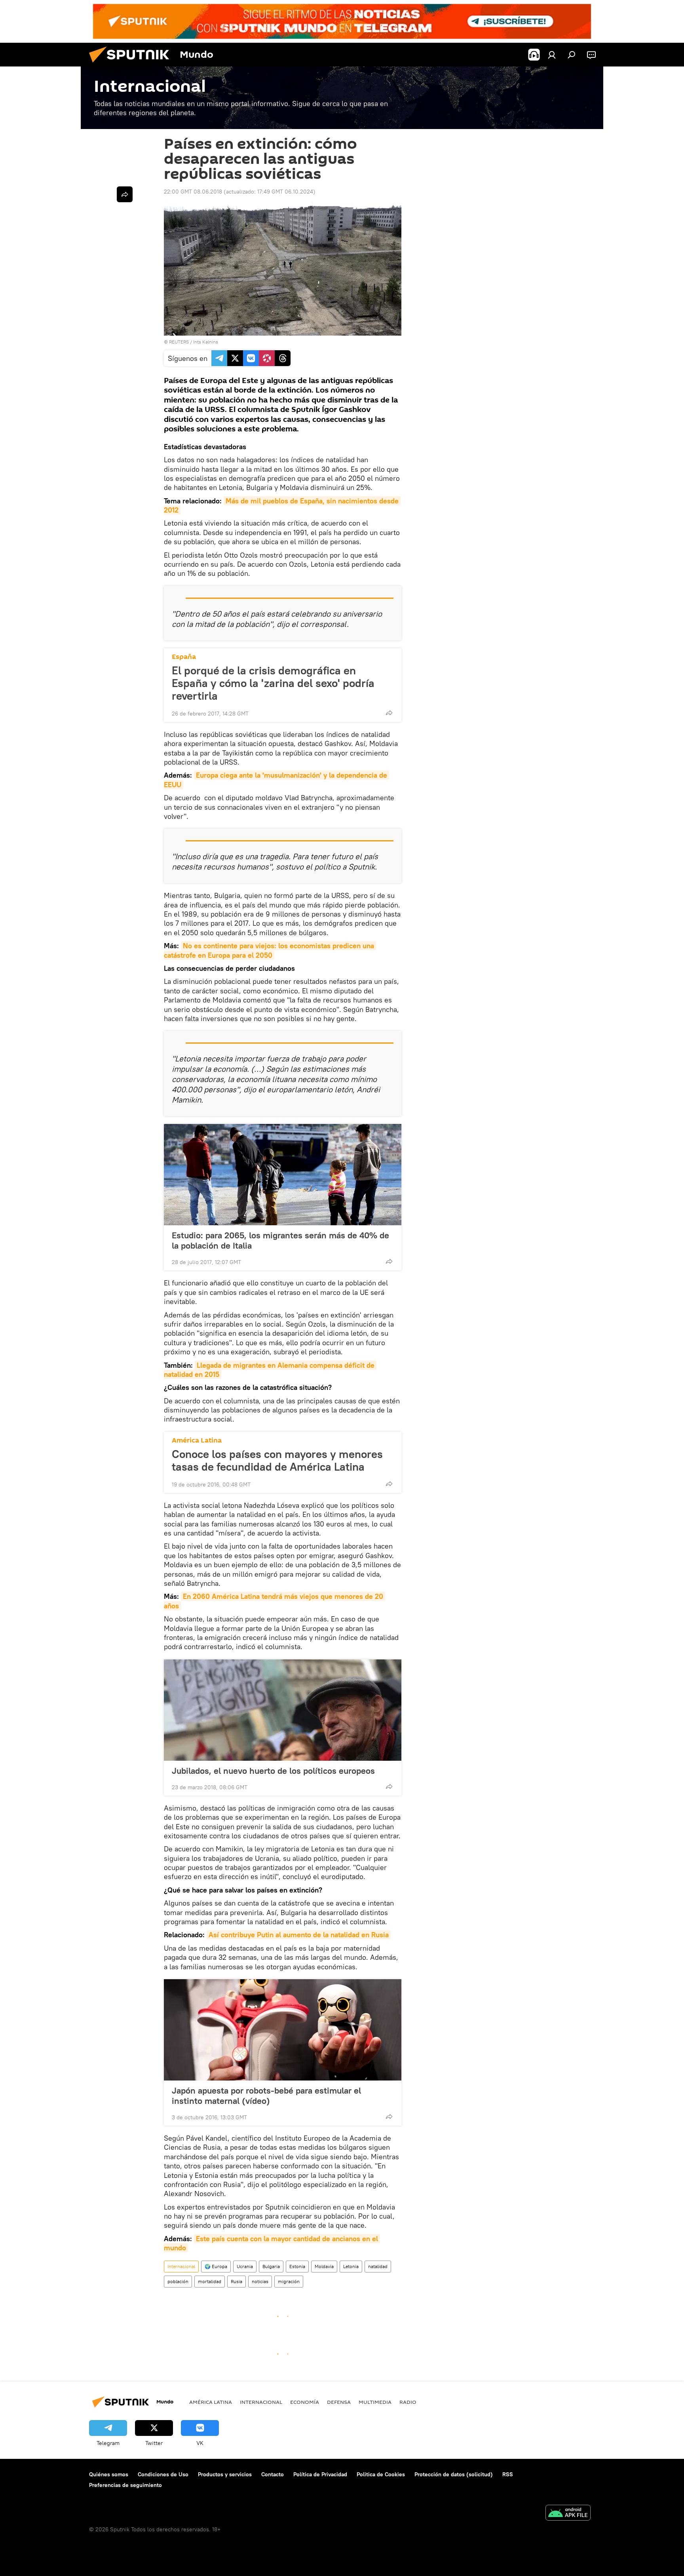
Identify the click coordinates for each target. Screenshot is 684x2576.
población (178, 2281)
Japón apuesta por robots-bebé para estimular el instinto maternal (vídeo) (266, 2096)
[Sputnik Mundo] (132, 65)
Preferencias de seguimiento (125, 2485)
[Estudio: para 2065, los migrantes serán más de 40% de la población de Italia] (283, 1175)
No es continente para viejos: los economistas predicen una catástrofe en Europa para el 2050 (270, 950)
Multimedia (375, 2402)
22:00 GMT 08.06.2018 (193, 192)
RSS (508, 2474)
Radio (408, 2402)
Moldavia (324, 2266)
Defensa (339, 2402)
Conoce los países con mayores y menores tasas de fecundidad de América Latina (277, 1460)
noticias (260, 2281)
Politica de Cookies (381, 2474)
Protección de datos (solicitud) (454, 2474)
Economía (305, 2402)
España (184, 657)
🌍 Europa (216, 2266)
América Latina (197, 1440)
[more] (389, 713)
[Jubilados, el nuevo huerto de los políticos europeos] (283, 1710)
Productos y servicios (225, 2474)
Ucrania (245, 2266)
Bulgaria (271, 2266)
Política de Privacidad (320, 2474)
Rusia (237, 2281)
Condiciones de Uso (163, 2474)
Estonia (297, 2266)
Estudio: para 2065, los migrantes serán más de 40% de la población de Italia (280, 1240)
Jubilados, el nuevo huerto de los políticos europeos (273, 1771)
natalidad (378, 2266)
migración (289, 2281)
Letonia (351, 2266)
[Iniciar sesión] (552, 55)
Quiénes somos (109, 2474)
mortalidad (210, 2281)
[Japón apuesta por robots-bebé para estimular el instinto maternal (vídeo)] (283, 2030)
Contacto (273, 2474)
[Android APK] (568, 2514)
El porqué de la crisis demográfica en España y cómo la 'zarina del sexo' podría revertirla (273, 683)
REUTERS (179, 342)
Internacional (181, 2266)
